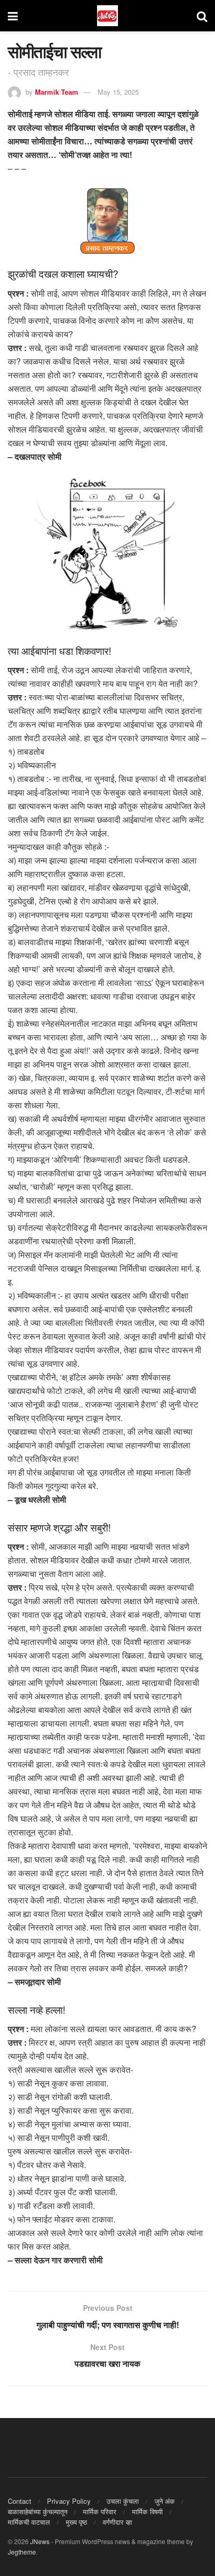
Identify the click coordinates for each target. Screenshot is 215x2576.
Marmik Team (57, 92)
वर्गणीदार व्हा (117, 2522)
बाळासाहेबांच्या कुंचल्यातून (38, 2511)
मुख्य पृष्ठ (76, 2522)
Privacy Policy (69, 2501)
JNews (40, 2541)
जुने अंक (165, 2501)
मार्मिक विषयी (147, 2511)
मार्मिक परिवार (100, 2511)
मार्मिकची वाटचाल (29, 2522)
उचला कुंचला (123, 2501)
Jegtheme (22, 2552)
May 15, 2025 (118, 92)
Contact (20, 2501)
